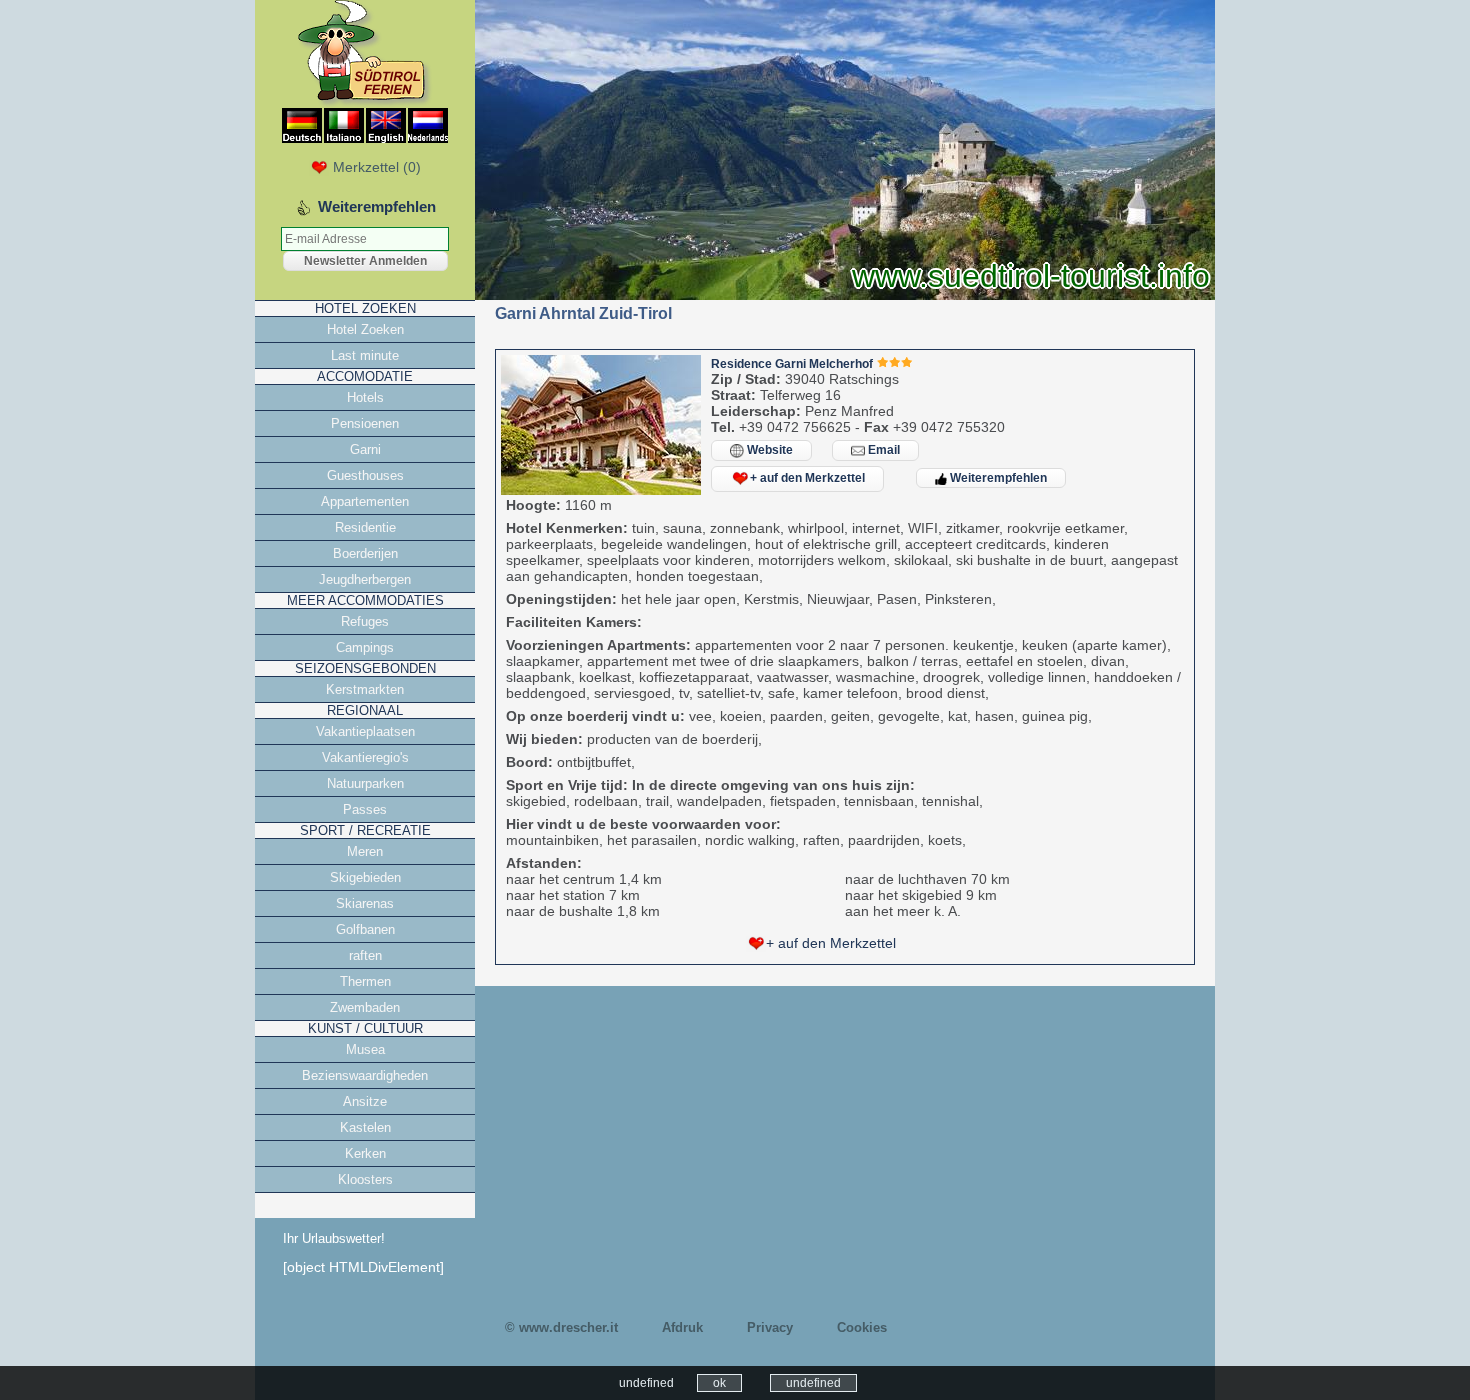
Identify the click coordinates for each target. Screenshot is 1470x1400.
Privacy (770, 1327)
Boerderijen (365, 553)
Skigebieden (365, 877)
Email (882, 450)
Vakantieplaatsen (365, 731)
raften (365, 955)
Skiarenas (365, 903)
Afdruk (682, 1327)
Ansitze (365, 1101)
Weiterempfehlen (997, 478)
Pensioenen (365, 423)
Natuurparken (365, 783)
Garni (365, 449)
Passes (365, 809)
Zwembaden (365, 1007)
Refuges (365, 621)
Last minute (365, 355)
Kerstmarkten (365, 689)
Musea (365, 1049)
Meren (365, 851)
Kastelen (365, 1127)
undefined (813, 1383)
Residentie (365, 527)
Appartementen (365, 501)
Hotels (365, 397)
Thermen (365, 981)
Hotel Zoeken (365, 329)
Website (768, 450)
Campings (365, 647)
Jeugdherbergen (365, 579)
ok (719, 1383)
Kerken (365, 1153)
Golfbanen (365, 929)
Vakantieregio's (365, 757)
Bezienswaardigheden (365, 1075)
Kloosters (365, 1179)
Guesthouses (365, 475)
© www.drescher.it (561, 1327)
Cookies (862, 1327)
